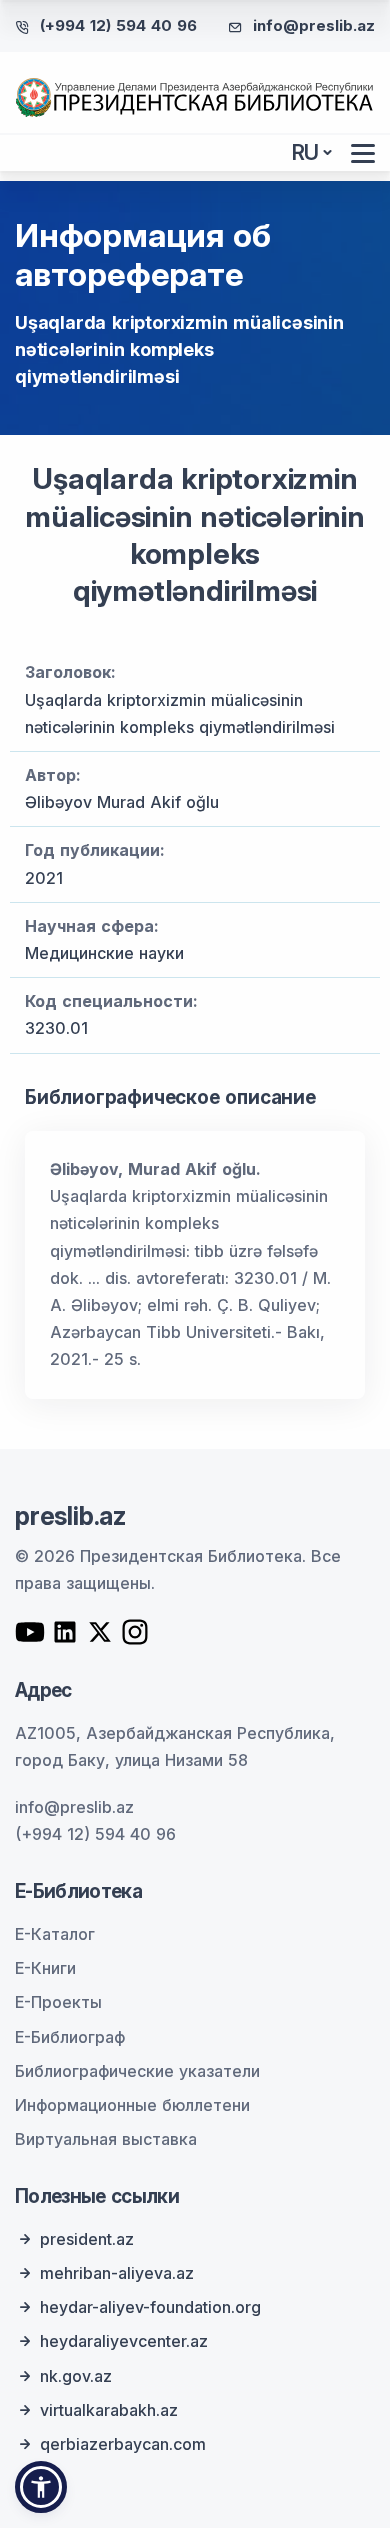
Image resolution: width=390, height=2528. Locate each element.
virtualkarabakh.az (109, 2410)
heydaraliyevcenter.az (124, 2341)
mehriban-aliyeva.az (117, 2273)
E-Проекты (58, 2002)
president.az (87, 2239)
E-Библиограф (70, 2037)
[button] (41, 2487)
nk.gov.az (76, 2376)
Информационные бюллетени (132, 2105)
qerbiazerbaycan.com (123, 2444)
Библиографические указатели (137, 2071)
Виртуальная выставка (106, 2139)
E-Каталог (55, 1934)
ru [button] (306, 152)
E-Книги (45, 1968)
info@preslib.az (314, 25)
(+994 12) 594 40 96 (118, 25)
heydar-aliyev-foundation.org (150, 2307)
